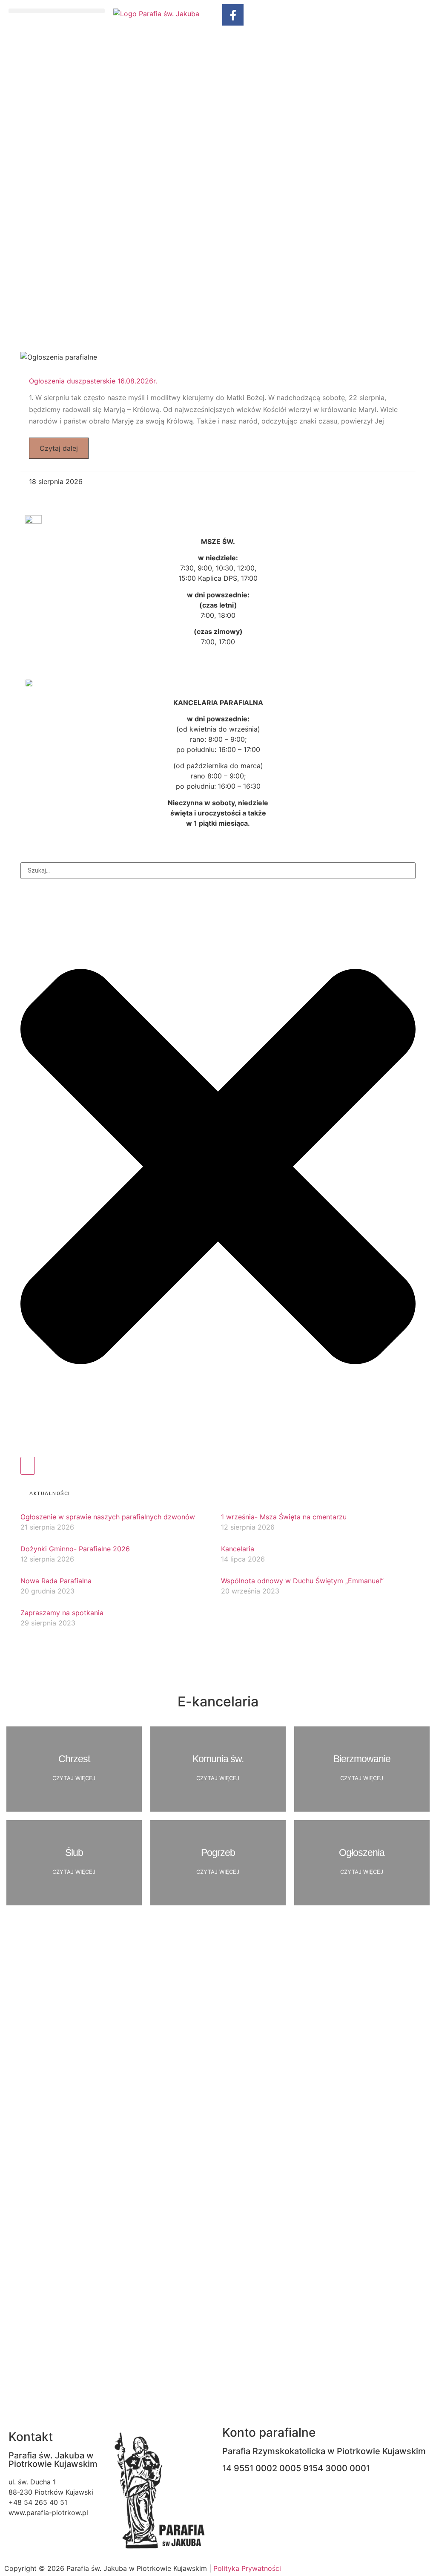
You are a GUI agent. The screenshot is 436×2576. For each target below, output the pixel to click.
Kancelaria (238, 1549)
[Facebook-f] (233, 15)
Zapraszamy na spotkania (62, 1613)
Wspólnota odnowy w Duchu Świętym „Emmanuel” (302, 1581)
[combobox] (218, 871)
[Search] (28, 1466)
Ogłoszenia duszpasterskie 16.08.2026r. (93, 381)
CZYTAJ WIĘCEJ (74, 1778)
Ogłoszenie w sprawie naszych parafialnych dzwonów (108, 1517)
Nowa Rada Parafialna (56, 1581)
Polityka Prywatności (247, 2568)
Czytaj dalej (59, 448)
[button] (57, 11)
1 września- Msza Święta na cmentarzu (284, 1517)
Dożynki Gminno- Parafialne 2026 (75, 1549)
